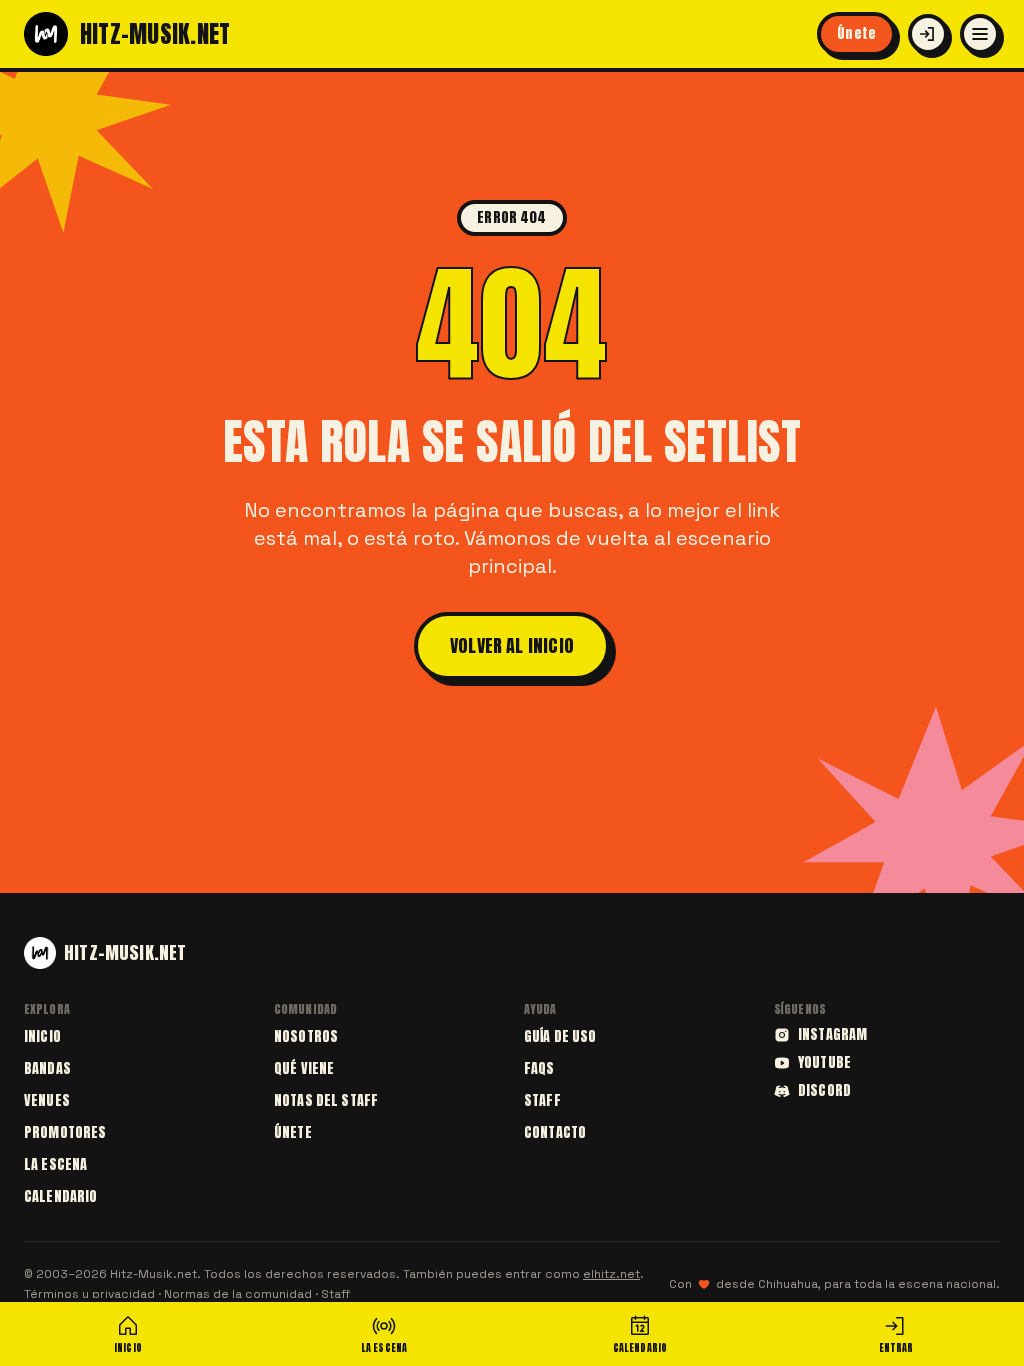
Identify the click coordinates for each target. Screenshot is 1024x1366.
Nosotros (306, 1036)
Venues (47, 1100)
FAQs (539, 1068)
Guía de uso (560, 1036)
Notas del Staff (326, 1100)
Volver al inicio (512, 645)
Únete (856, 33)
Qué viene (304, 1068)
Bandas (47, 1068)
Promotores (65, 1132)
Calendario (60, 1196)
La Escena (55, 1164)
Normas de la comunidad (238, 1294)
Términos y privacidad (89, 1294)
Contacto (555, 1132)
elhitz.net (611, 1274)
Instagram (832, 1035)
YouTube (824, 1063)
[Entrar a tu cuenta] (928, 34)
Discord (824, 1091)
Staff (542, 1100)
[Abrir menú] (980, 34)
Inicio (42, 1036)
